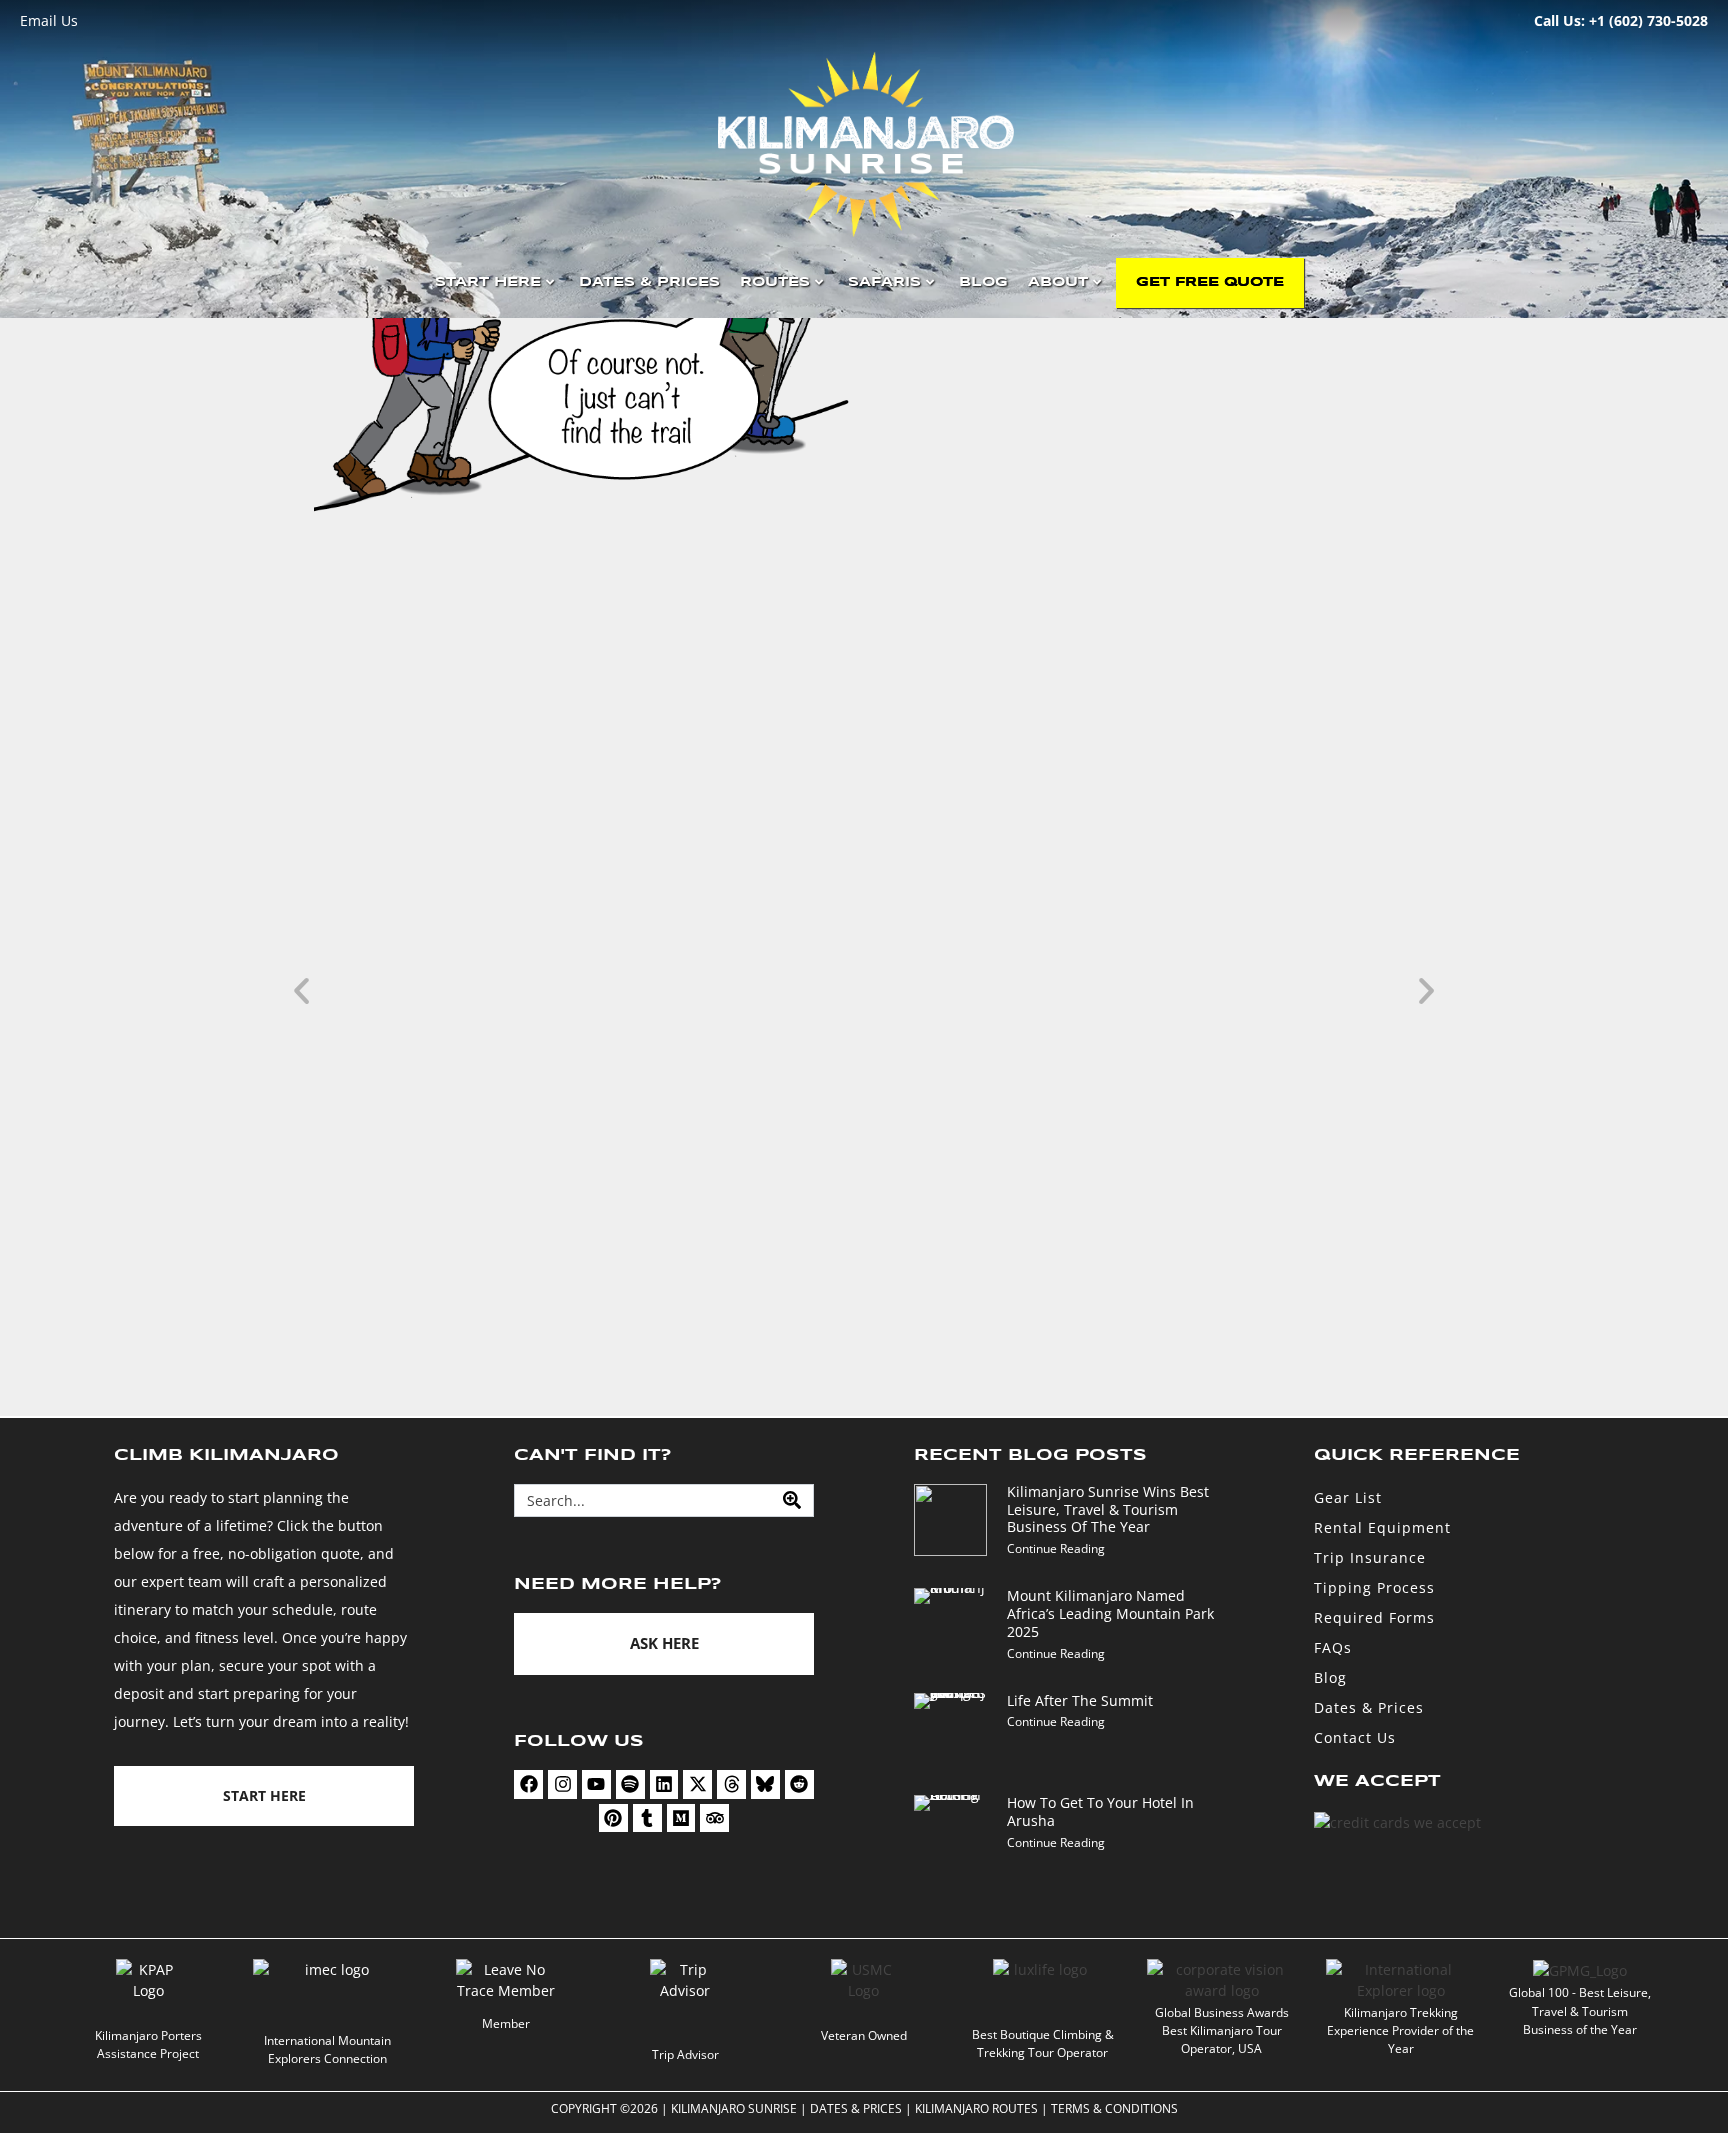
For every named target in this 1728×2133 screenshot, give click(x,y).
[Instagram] (562, 1784)
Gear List (1348, 1497)
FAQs (1333, 1647)
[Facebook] (528, 1784)
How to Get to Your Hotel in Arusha (1100, 1811)
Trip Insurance (1370, 1557)
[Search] (792, 1500)
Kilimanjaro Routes (976, 2108)
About (1058, 282)
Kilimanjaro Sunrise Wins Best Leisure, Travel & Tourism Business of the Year (842, 1311)
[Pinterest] (613, 1818)
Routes (775, 282)
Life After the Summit (1080, 1700)
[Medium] (681, 1818)
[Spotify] (630, 1784)
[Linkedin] (664, 1784)
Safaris (884, 282)
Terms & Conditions (1114, 2108)
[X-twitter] (697, 1784)
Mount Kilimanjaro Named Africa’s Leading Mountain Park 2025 (1110, 1613)
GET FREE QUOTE (1210, 282)
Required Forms (1374, 1617)
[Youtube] (596, 1784)
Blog (983, 282)
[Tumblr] (647, 1818)
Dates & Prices (649, 282)
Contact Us (1355, 1737)
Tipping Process (1374, 1587)
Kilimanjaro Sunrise (734, 2108)
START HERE (488, 282)
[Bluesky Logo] (765, 1784)
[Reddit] (799, 1784)
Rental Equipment (1382, 1527)
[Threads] (731, 1784)
